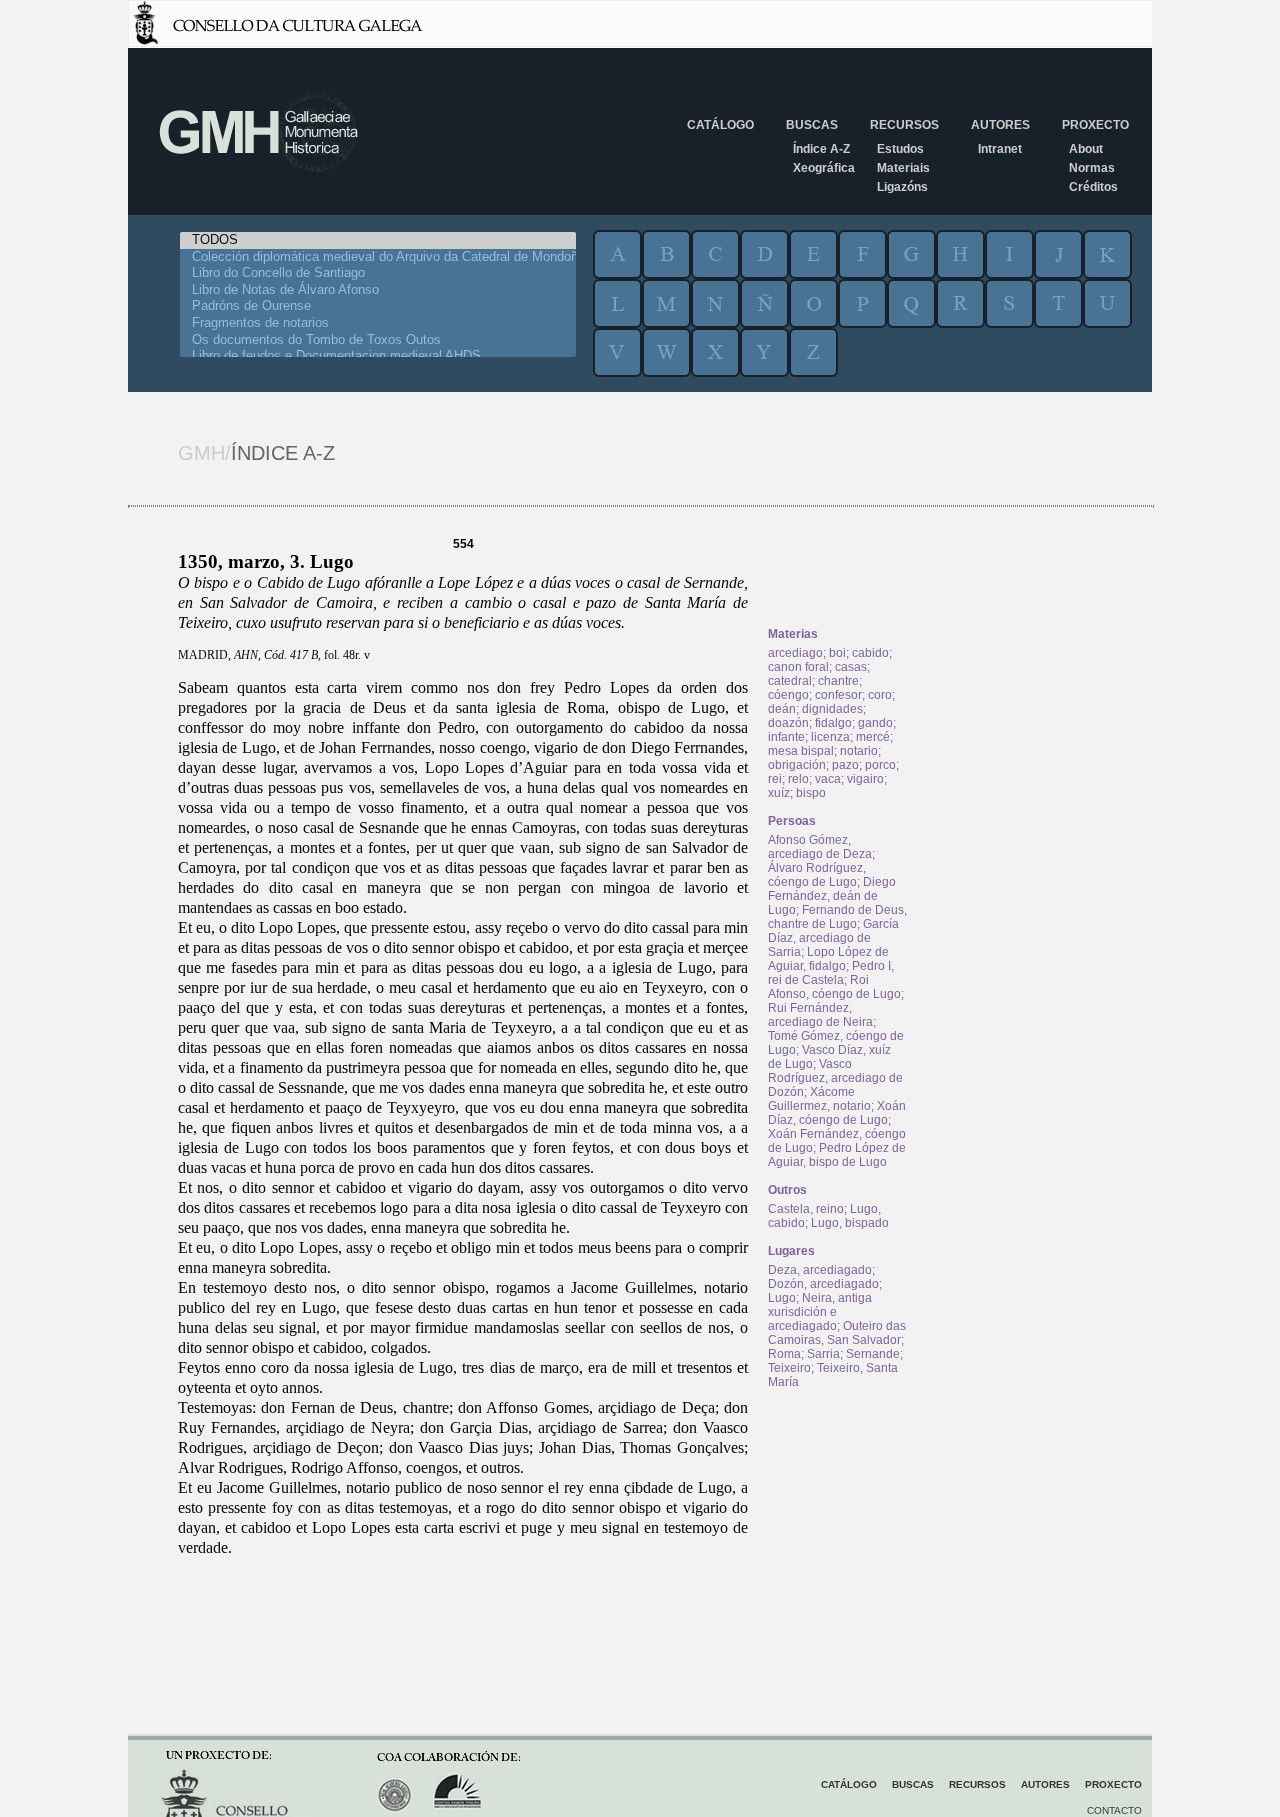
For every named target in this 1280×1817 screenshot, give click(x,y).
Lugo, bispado (850, 1223)
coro (880, 695)
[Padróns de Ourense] (378, 306)
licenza (830, 737)
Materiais (903, 168)
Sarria (823, 1354)
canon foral (798, 667)
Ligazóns (902, 187)
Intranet (1000, 149)
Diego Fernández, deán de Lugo (832, 896)
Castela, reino (806, 1209)
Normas (1092, 168)
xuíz (779, 793)
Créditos (1093, 187)
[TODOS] (378, 240)
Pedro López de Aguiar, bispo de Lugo (837, 1155)
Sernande (873, 1354)
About (1086, 149)
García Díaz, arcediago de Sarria (833, 938)
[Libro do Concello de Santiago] (378, 273)
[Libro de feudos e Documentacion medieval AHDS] (378, 356)
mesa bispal (801, 751)
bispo (811, 793)
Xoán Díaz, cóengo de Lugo (837, 1113)
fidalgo (833, 723)
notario (859, 751)
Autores (1000, 125)
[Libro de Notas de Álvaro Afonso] (378, 290)
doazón (788, 723)
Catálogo (720, 125)
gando (875, 723)
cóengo (788, 695)
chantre (838, 681)
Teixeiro (789, 1368)
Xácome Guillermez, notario (819, 1099)
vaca (828, 779)
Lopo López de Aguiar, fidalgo (828, 959)
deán (782, 709)
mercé (873, 737)
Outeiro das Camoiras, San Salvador (837, 1333)
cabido (870, 653)
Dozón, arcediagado (823, 1284)
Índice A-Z (821, 149)
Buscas (812, 125)
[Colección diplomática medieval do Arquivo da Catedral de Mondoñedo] (378, 257)
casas (851, 667)
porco (880, 765)
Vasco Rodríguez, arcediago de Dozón (835, 1078)
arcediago (795, 653)
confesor (838, 695)
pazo (845, 765)
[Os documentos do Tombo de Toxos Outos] (378, 340)
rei (775, 779)
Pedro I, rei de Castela (831, 973)
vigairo (865, 779)
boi (837, 653)
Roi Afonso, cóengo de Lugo (834, 987)
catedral (790, 681)
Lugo (782, 1298)
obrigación (797, 765)
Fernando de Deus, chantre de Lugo (837, 917)
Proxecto (1095, 125)
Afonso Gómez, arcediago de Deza (820, 847)
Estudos (900, 149)
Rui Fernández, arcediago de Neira (820, 1015)
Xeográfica (824, 168)
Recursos (904, 125)
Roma (784, 1354)
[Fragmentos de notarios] (378, 323)
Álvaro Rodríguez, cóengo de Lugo (817, 875)
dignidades (832, 709)
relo (798, 779)
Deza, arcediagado (820, 1270)
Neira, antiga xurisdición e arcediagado (820, 1312)
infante (786, 737)
